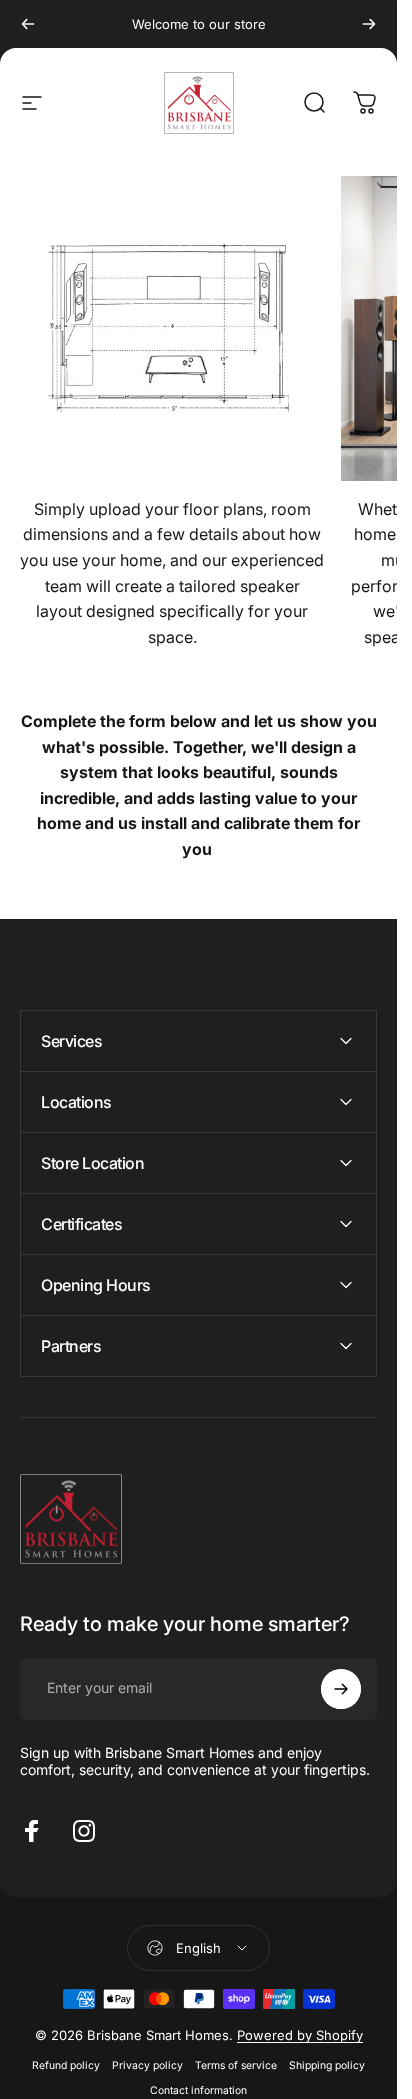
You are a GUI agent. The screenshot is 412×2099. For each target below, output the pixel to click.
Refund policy (66, 2065)
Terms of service (236, 2065)
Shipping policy (327, 2065)
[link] (172, 328)
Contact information (198, 2090)
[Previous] (28, 24)
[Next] (369, 24)
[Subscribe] (341, 1689)
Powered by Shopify (300, 2035)
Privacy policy (147, 2065)
